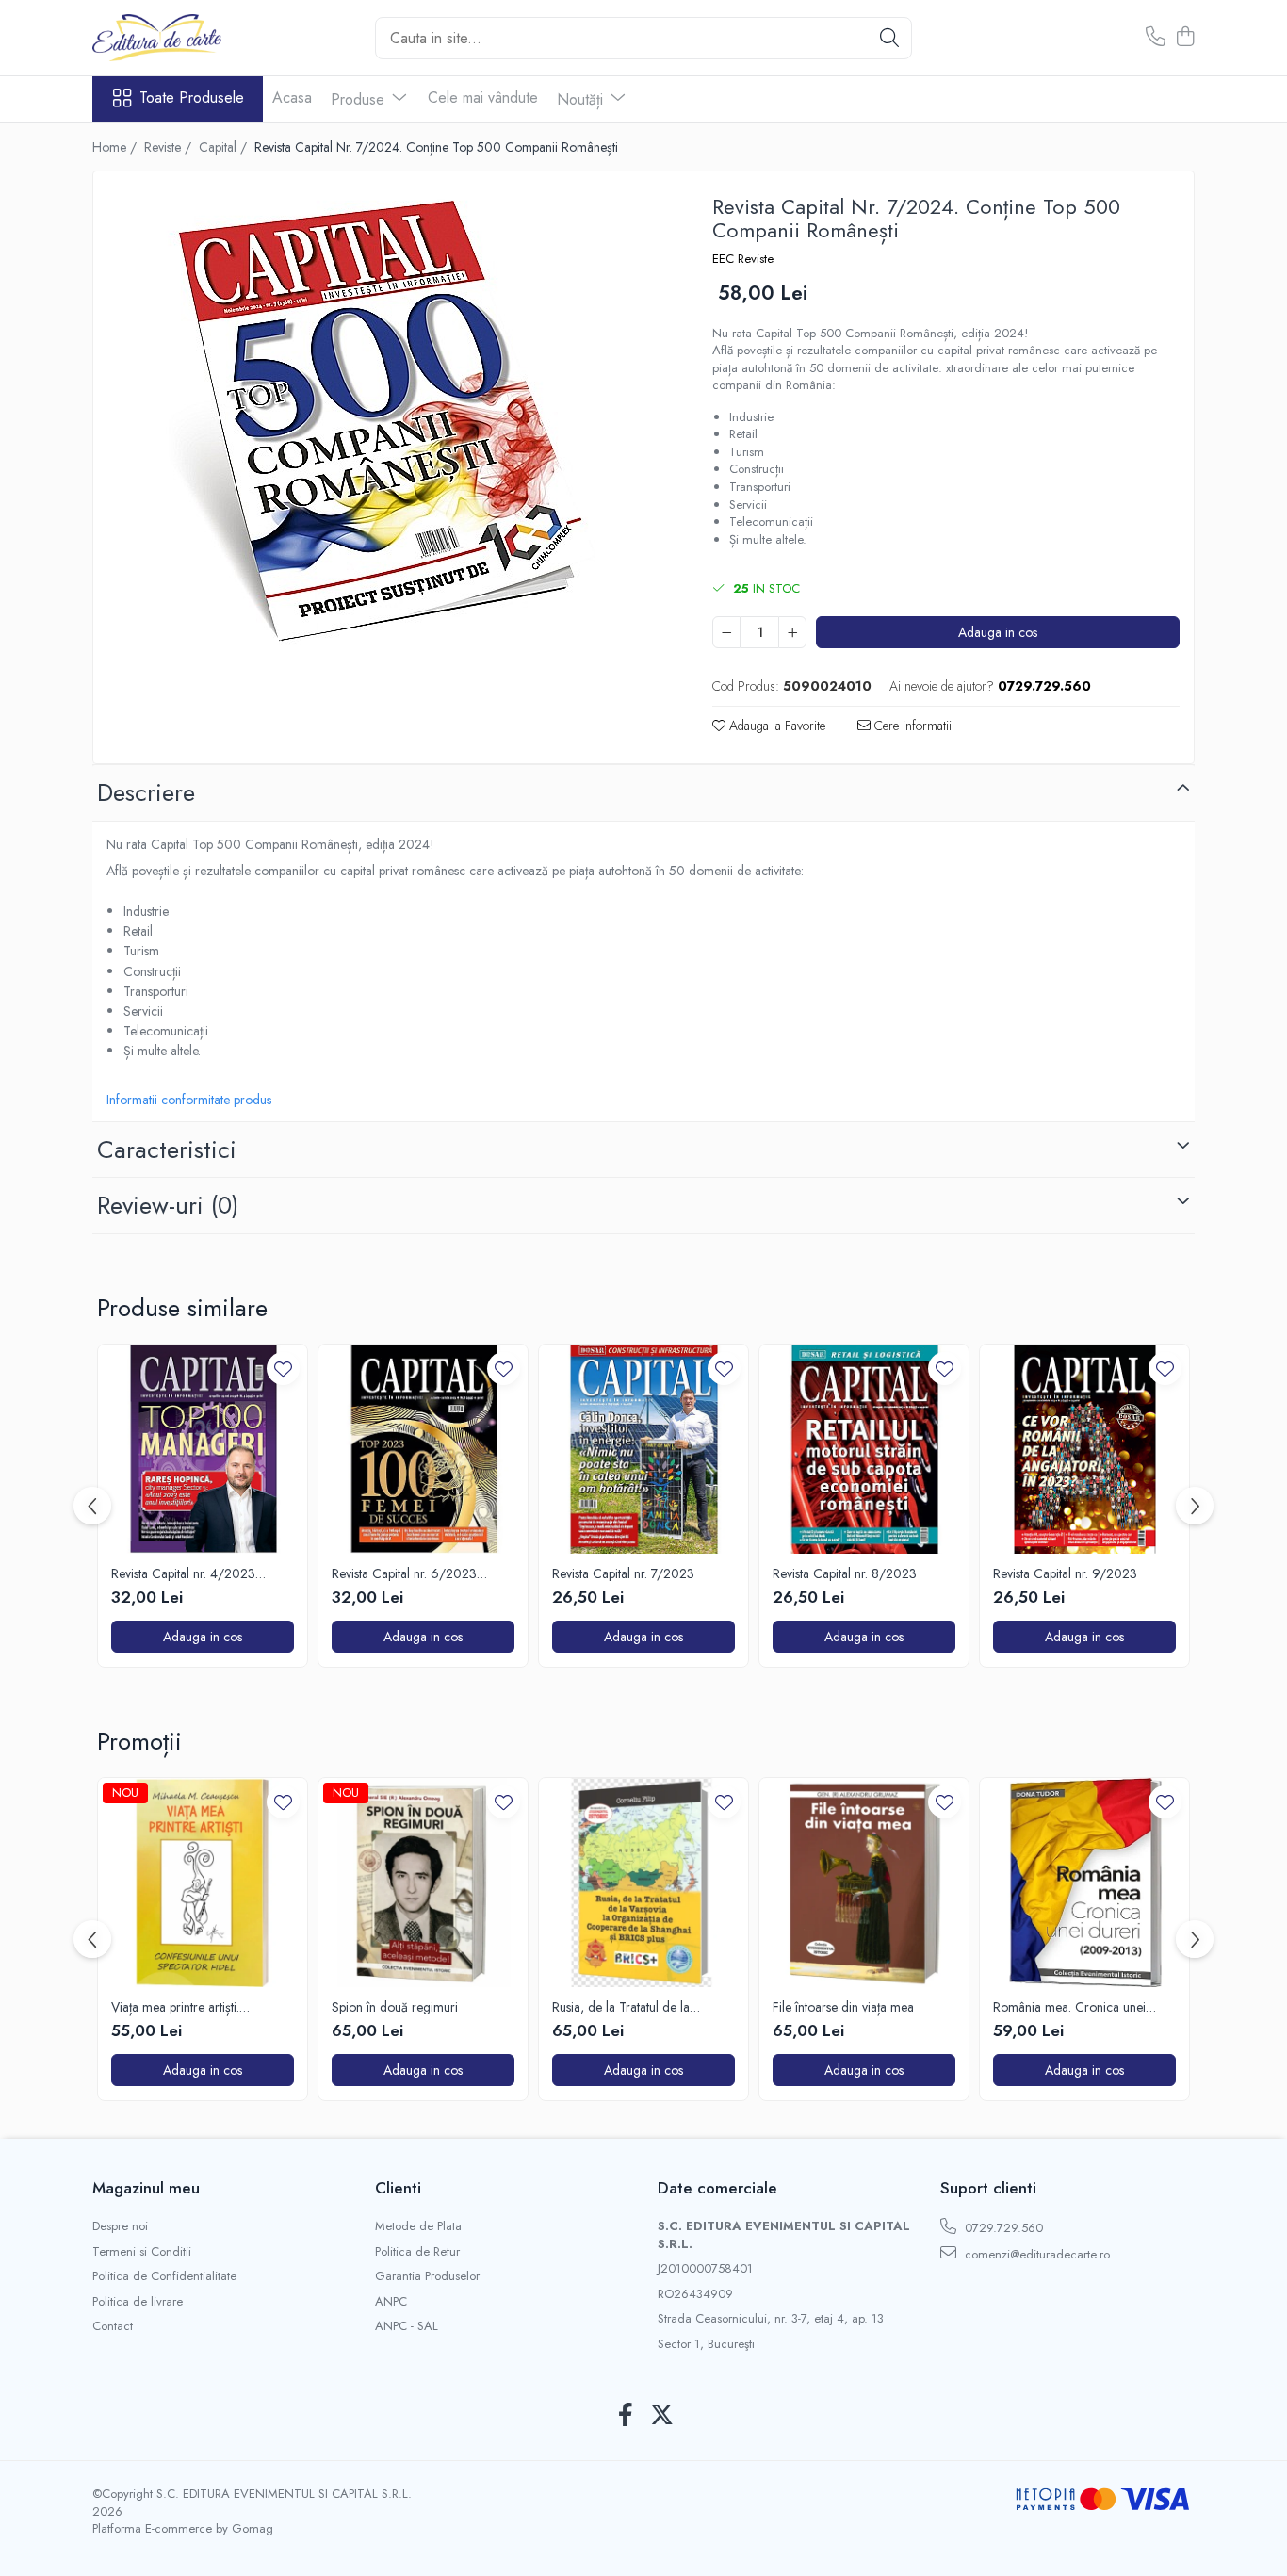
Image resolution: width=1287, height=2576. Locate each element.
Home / (116, 147)
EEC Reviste (743, 259)
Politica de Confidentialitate (164, 2276)
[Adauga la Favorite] (283, 1369)
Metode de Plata (418, 2226)
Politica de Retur (417, 2252)
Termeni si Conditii (142, 2252)
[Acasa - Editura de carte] (187, 38)
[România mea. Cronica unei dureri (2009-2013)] (1084, 1883)
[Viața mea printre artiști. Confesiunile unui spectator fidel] (203, 1883)
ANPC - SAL (407, 2326)
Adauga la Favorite (775, 726)
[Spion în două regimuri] (423, 1883)
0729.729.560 (1002, 2228)
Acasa (292, 98)
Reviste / (170, 147)
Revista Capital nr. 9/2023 (1065, 1573)
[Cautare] (889, 38)
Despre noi (120, 2226)
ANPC (391, 2302)
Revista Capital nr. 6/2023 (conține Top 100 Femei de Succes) (406, 1573)
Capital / (225, 147)
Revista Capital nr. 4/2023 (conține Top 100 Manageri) (188, 1573)
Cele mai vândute (483, 98)
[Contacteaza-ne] (1156, 38)
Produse (360, 99)
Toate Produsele (192, 98)
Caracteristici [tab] (167, 1149)
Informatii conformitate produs (189, 1100)
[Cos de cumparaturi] (1185, 38)
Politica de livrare (138, 2302)
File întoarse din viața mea (843, 2007)
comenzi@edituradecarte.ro (1035, 2254)
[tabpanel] (386, 421)
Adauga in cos (998, 632)
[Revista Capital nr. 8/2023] (864, 1449)
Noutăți (582, 99)
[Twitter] (662, 2416)
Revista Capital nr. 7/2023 (623, 1573)
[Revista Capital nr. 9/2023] (1084, 1449)
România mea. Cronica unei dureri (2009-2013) (1069, 2007)
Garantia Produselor (427, 2276)
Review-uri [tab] (168, 1205)
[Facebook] (625, 2416)
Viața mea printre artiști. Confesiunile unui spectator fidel (198, 2007)
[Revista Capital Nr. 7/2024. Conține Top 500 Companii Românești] (386, 421)
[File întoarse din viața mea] (864, 1883)
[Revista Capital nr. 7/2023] (643, 1449)
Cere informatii (911, 726)
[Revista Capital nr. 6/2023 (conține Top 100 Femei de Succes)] (423, 1449)
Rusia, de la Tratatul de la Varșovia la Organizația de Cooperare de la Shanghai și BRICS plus (631, 2007)
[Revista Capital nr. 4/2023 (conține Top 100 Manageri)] (203, 1449)
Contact (113, 2326)
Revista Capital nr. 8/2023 (845, 1573)
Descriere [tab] (146, 792)
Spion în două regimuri (395, 2007)
